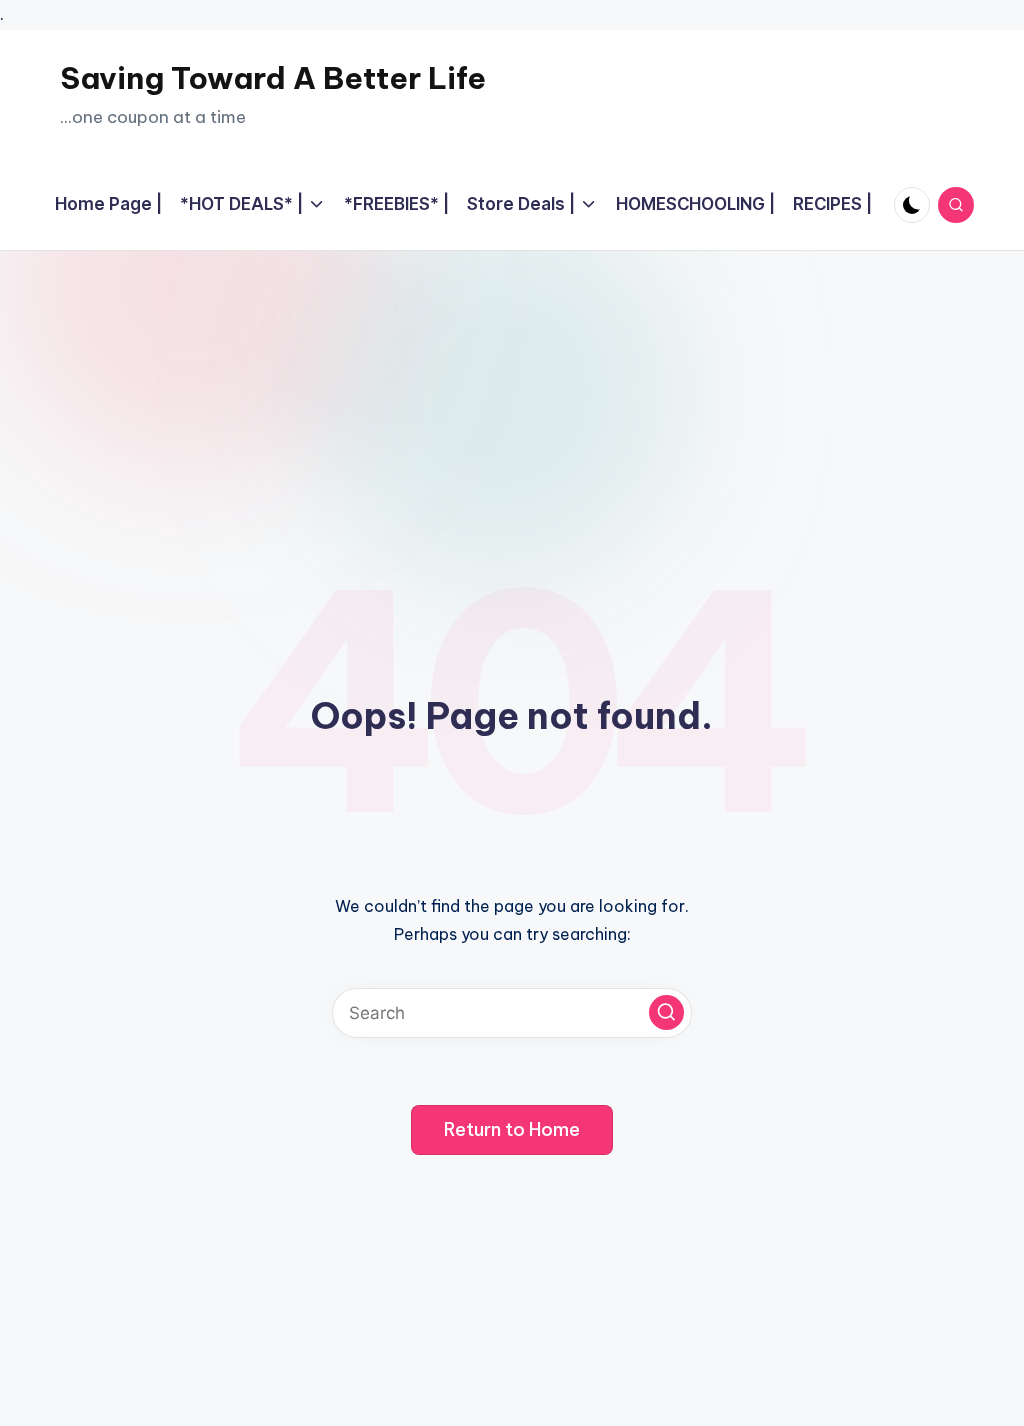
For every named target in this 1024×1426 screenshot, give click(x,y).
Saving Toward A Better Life (273, 78)
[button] (666, 1012)
